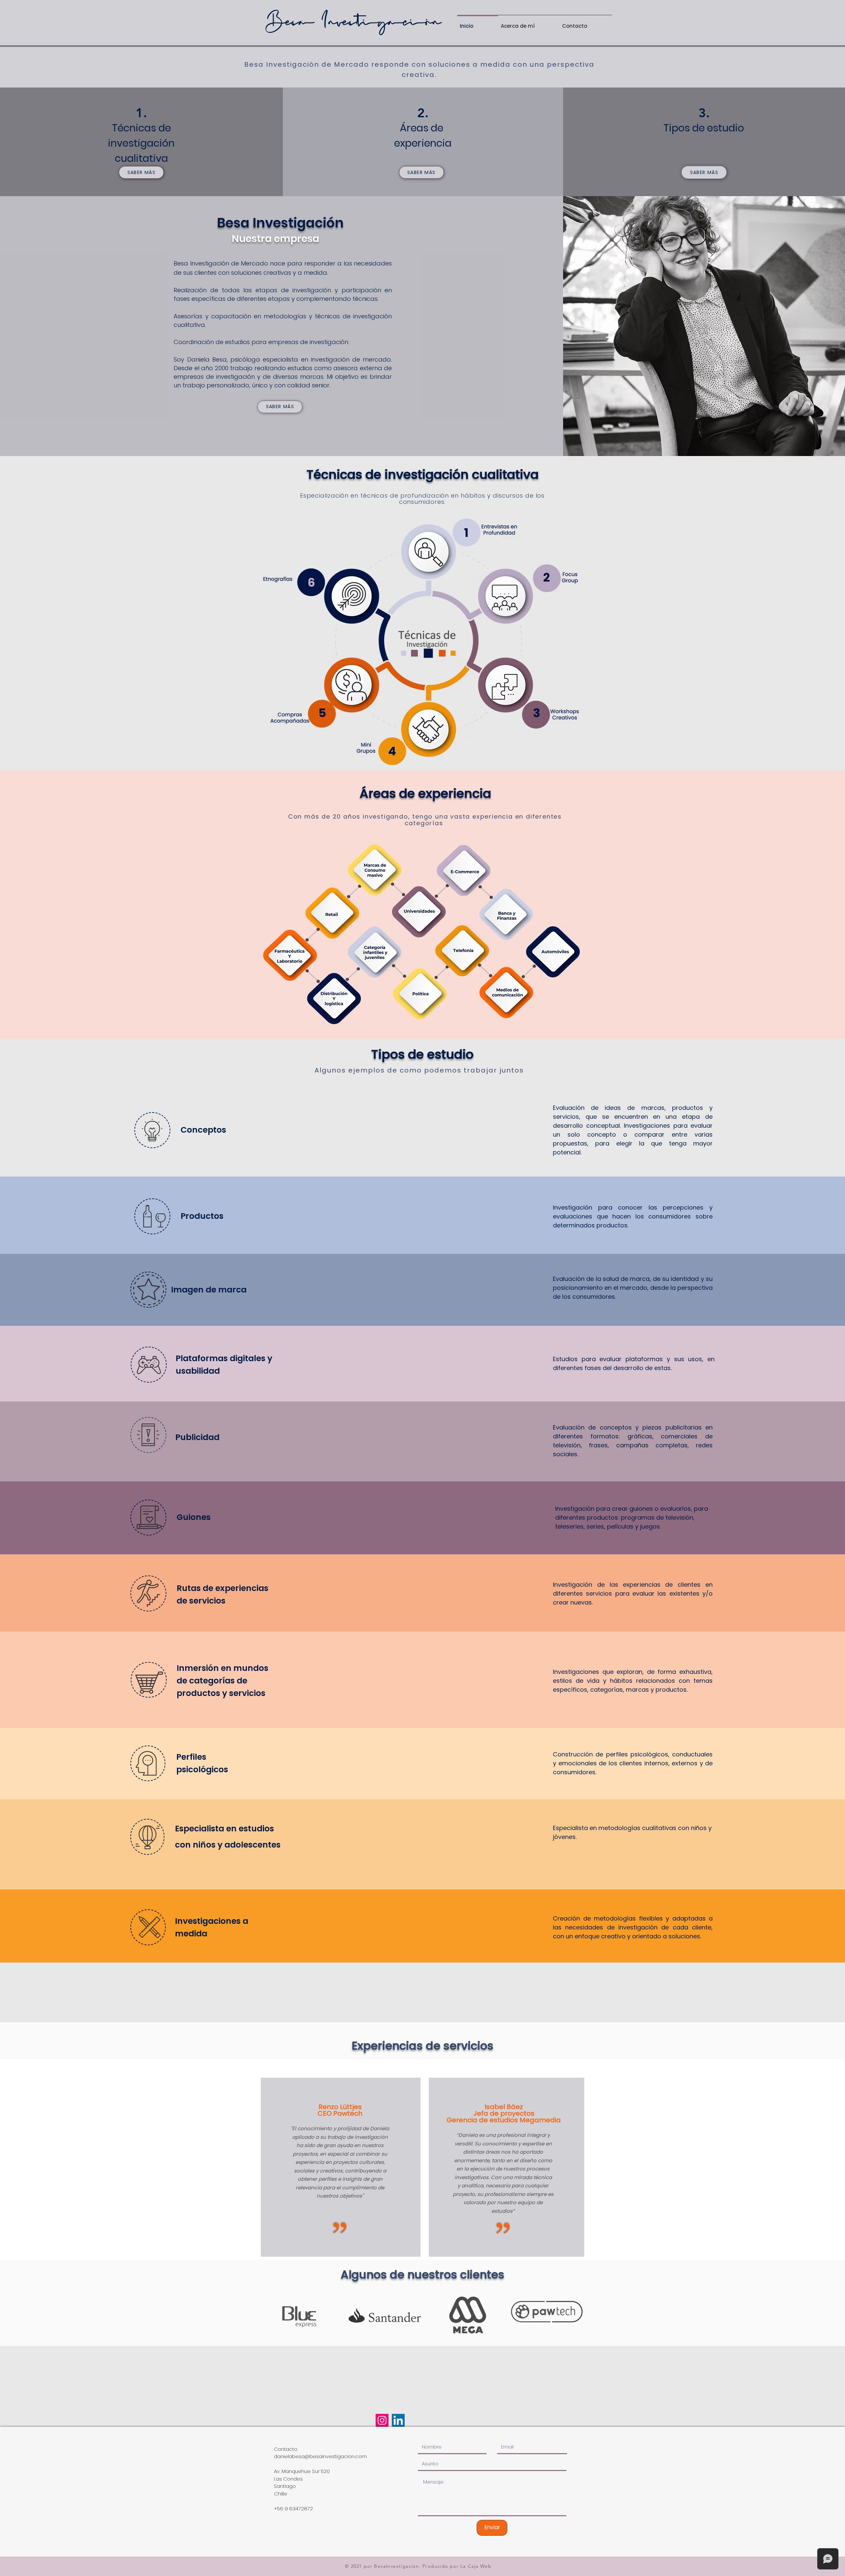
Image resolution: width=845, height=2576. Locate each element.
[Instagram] (382, 2420)
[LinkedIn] (398, 2420)
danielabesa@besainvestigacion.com (320, 2456)
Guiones (194, 1517)
